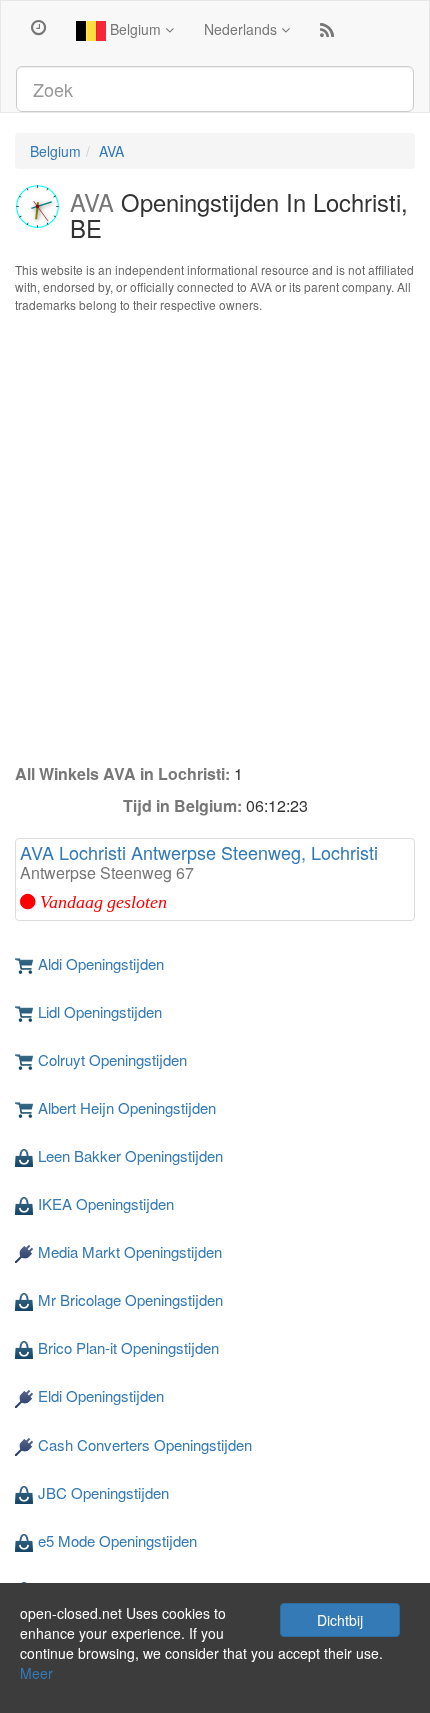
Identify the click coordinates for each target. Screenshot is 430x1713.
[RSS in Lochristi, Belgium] (327, 34)
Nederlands (242, 29)
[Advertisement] (215, 538)
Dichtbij (340, 1620)
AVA (111, 151)
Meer (36, 1673)
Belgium (135, 29)
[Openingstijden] (38, 26)
